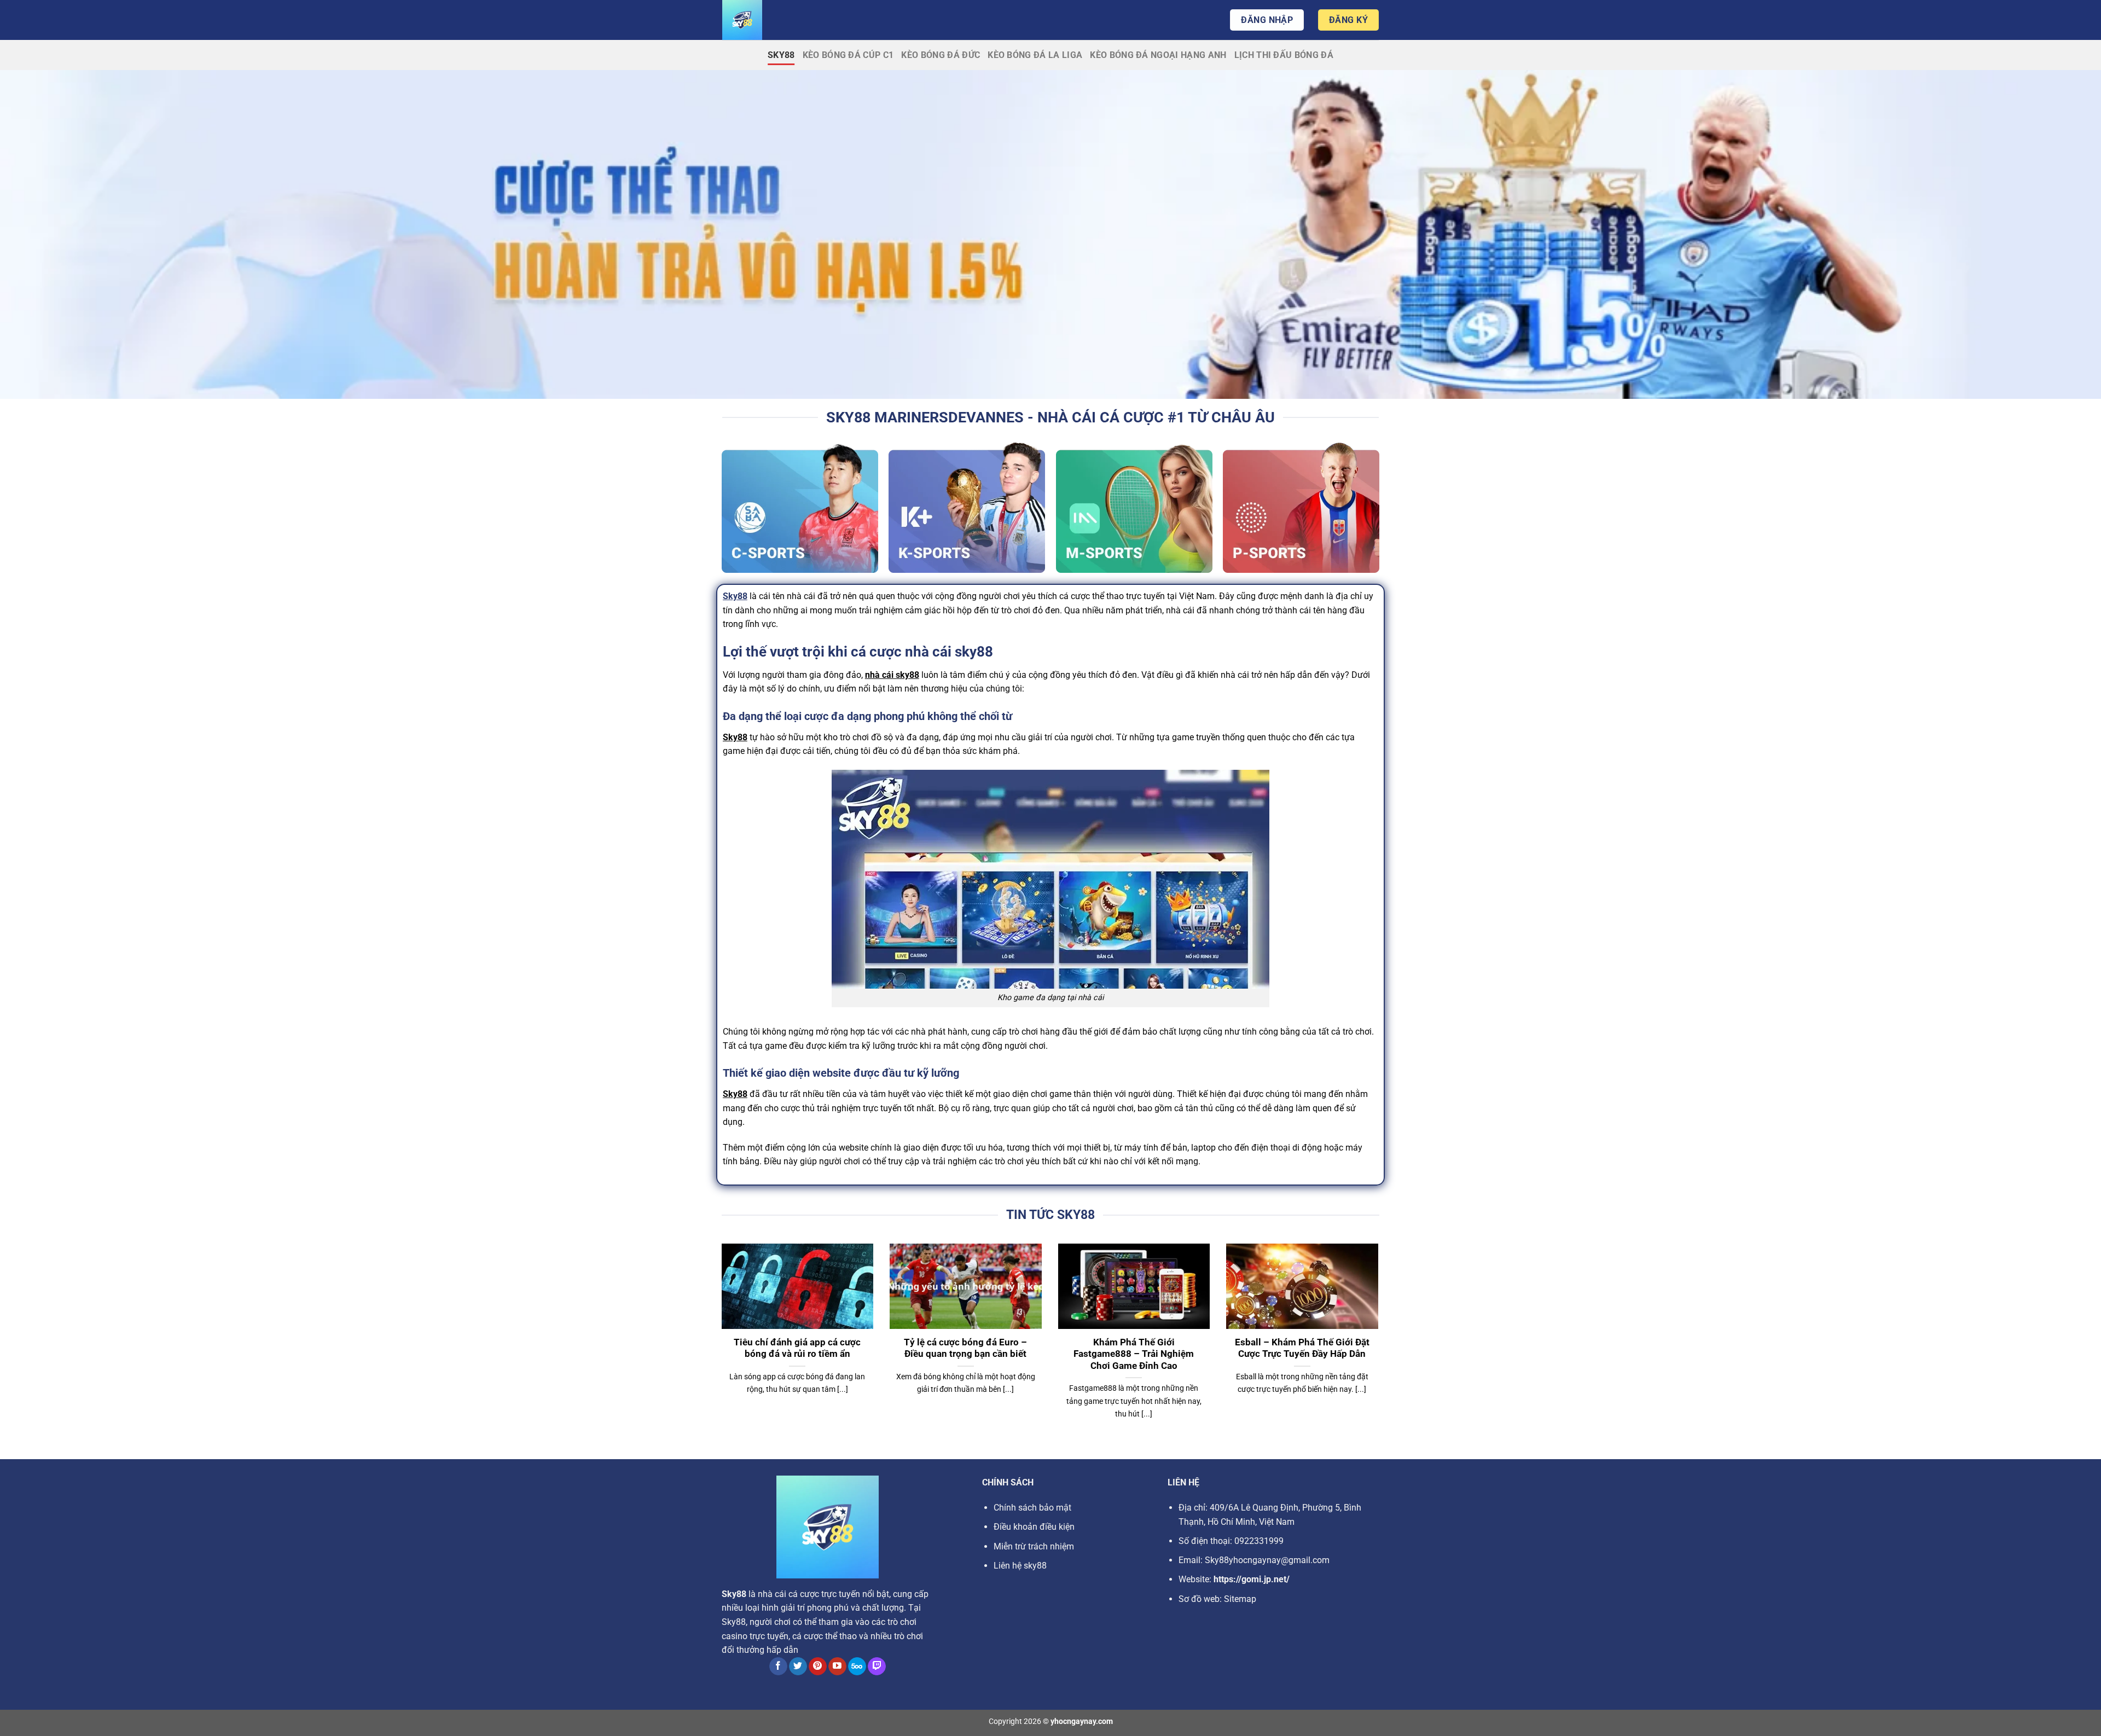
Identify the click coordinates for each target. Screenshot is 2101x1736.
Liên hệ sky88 (1020, 1566)
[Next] (1380, 1345)
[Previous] (719, 1345)
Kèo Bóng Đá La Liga (1035, 55)
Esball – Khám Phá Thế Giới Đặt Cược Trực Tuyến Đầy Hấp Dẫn (1302, 1348)
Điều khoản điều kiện (1034, 1527)
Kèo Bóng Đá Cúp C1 (848, 55)
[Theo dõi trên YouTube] (837, 1667)
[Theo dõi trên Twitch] (877, 1667)
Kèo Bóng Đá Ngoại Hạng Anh (1158, 55)
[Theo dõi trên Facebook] (778, 1667)
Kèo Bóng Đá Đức (941, 55)
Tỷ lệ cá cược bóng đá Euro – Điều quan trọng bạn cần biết (965, 1348)
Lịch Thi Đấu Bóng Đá (1284, 55)
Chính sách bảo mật (1032, 1508)
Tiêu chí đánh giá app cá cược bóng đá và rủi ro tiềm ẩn (797, 1348)
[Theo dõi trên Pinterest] (818, 1667)
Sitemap (1240, 1599)
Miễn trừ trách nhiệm (1034, 1546)
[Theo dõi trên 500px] (857, 1667)
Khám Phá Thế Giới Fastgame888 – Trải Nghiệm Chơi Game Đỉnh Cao (1134, 1354)
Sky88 (781, 55)
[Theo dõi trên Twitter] (798, 1667)
